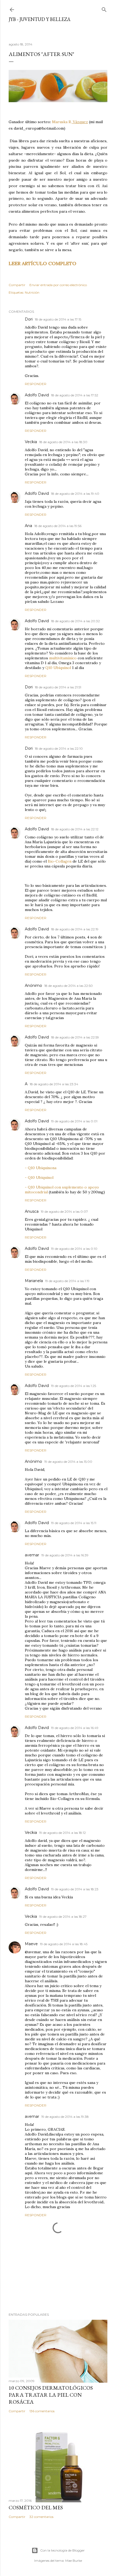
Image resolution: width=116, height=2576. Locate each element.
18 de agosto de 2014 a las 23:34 (54, 1084)
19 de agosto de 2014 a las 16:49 (75, 1728)
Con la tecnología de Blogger (62, 2550)
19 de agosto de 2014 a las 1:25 (74, 1386)
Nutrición (32, 292)
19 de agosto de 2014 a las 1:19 (67, 1281)
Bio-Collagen (60, 861)
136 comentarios (42, 2411)
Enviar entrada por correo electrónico (58, 285)
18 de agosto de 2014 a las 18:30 (63, 442)
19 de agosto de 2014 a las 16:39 (65, 1555)
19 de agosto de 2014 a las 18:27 (63, 1917)
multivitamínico (63, 658)
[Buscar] (104, 8)
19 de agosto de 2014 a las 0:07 (64, 1211)
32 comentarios (41, 2517)
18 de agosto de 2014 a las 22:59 (75, 1037)
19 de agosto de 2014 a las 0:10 (74, 1249)
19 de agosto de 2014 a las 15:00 (68, 1462)
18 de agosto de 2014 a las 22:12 (75, 829)
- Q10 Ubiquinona (41, 1168)
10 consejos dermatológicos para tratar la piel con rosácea (51, 2395)
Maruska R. (70, 122)
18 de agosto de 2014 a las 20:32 (75, 621)
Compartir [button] (17, 285)
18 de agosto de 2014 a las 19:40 (75, 494)
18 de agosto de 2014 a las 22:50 (69, 986)
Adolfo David (37, 395)
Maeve (31, 1944)
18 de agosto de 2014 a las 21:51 (58, 687)
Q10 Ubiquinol (58, 668)
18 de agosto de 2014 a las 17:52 (75, 395)
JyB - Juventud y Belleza (40, 19)
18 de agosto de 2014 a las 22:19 (75, 929)
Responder (36, 384)
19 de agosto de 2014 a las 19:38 (65, 2117)
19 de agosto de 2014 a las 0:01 (74, 1121)
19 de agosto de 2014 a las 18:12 (62, 1833)
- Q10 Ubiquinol (39, 1177)
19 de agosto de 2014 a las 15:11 (74, 1523)
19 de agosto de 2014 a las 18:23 (75, 1889)
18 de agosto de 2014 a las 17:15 (58, 319)
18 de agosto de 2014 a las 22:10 (59, 748)
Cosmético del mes (36, 2507)
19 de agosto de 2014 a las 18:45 (64, 1944)
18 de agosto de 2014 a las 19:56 (58, 526)
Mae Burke (74, 2561)
